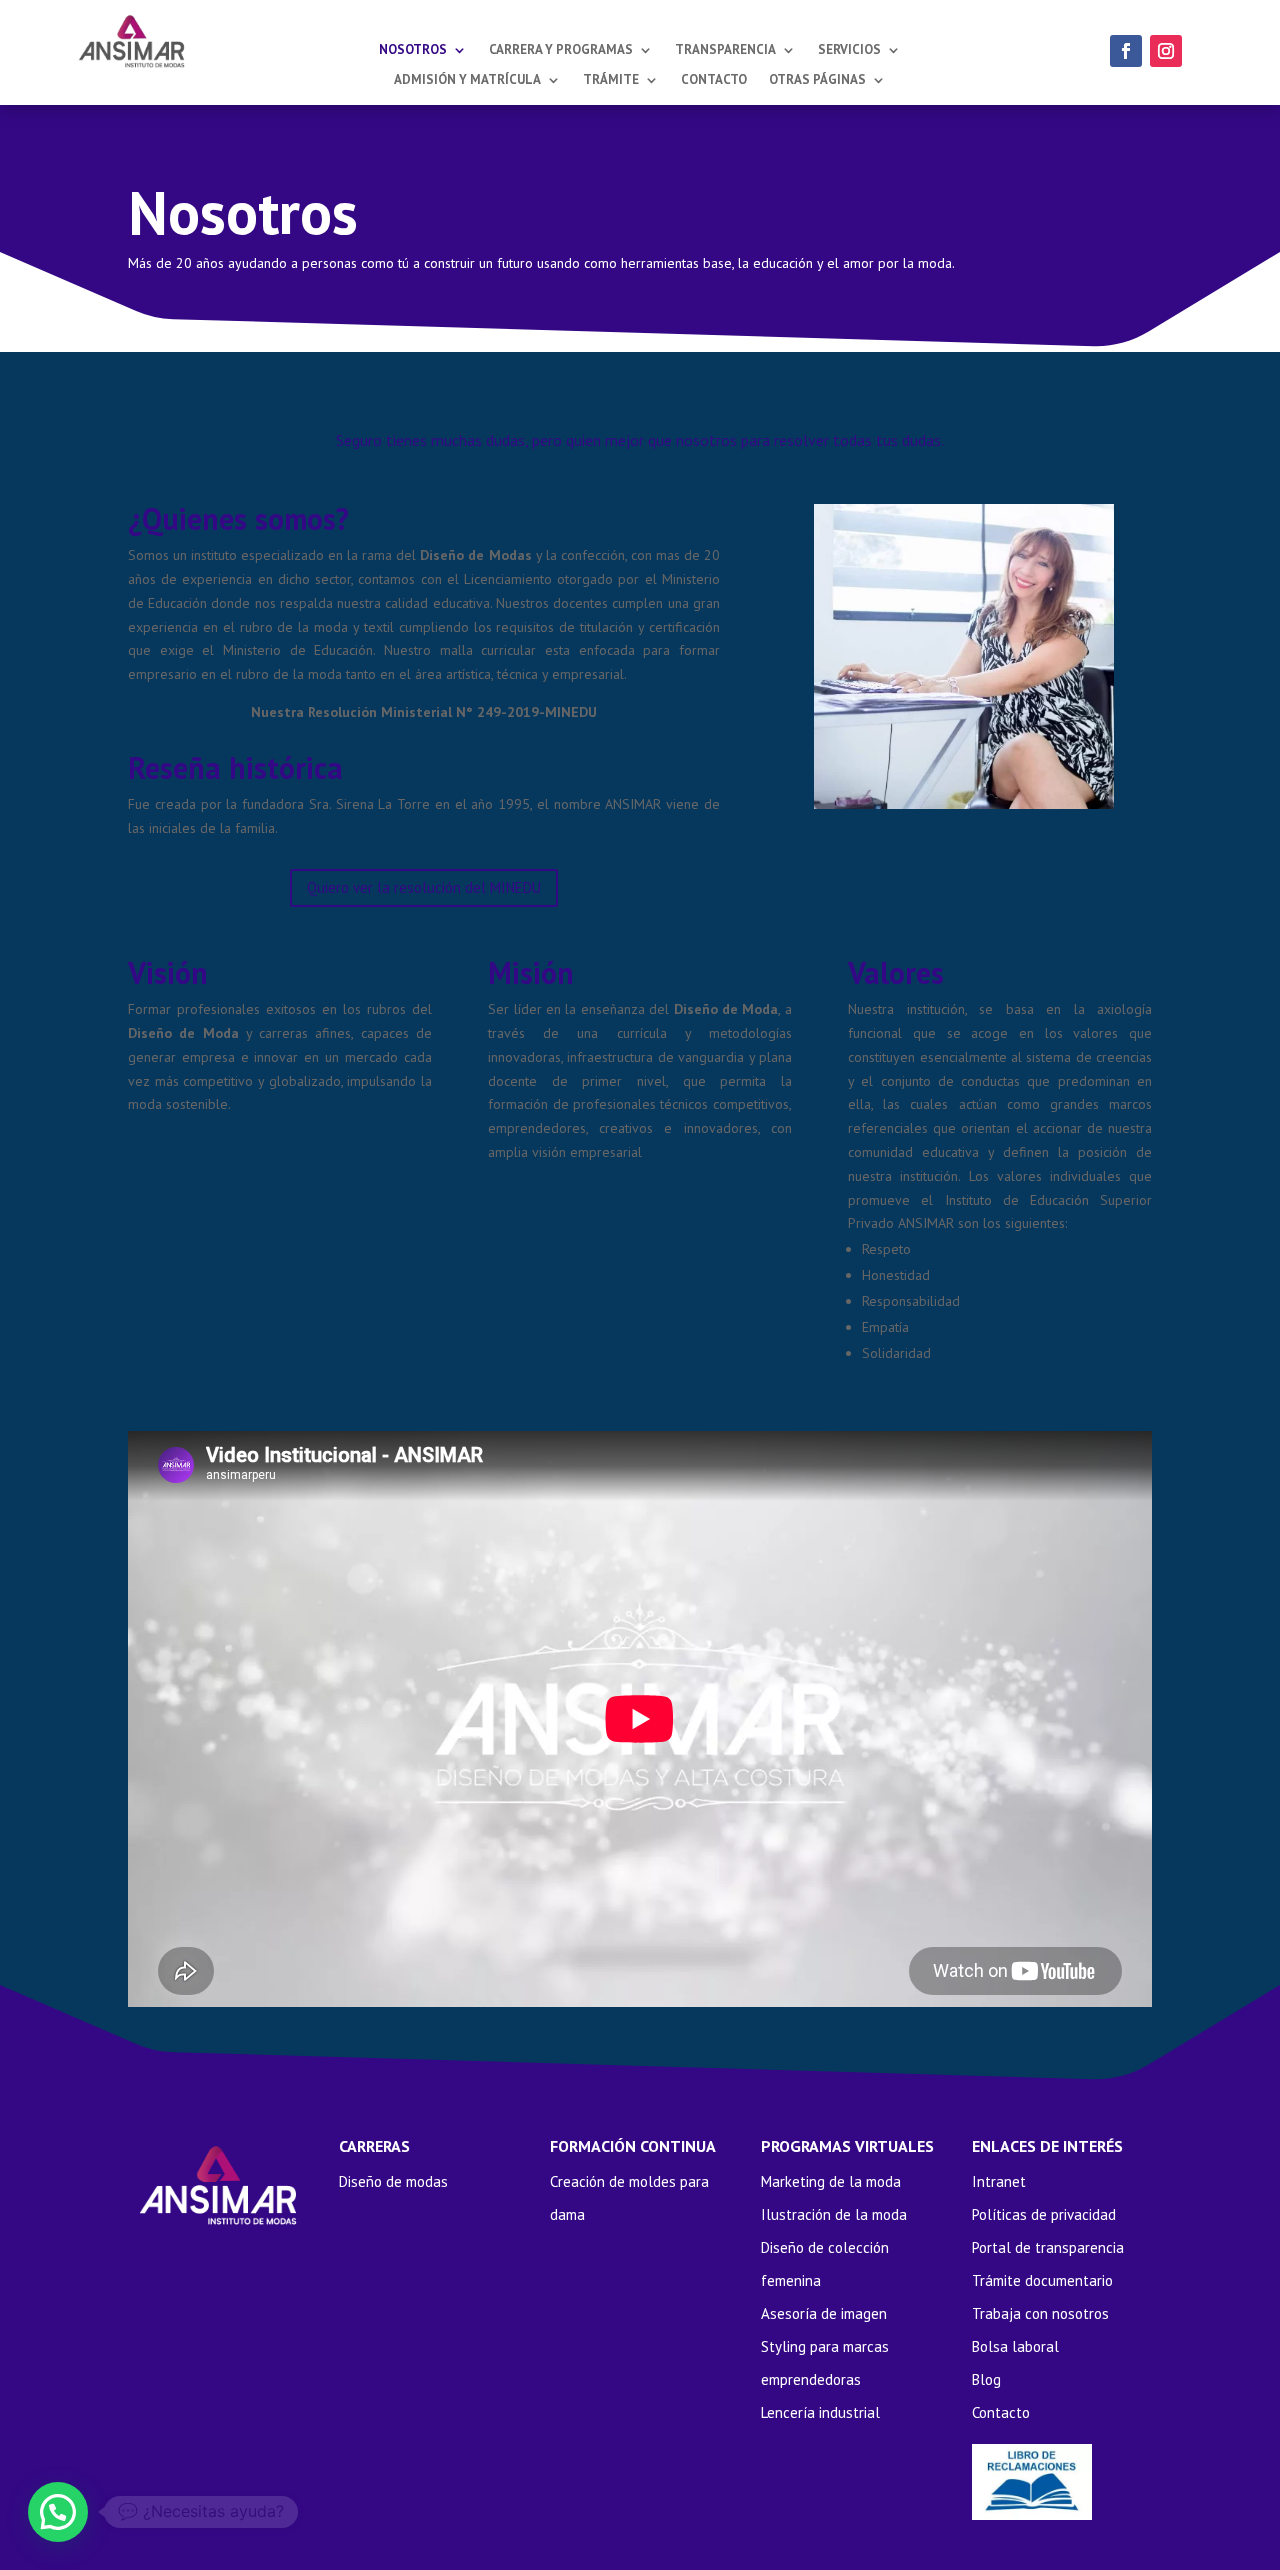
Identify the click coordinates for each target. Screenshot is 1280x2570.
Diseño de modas (393, 2181)
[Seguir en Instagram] (1166, 51)
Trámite (611, 80)
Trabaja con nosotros (1040, 2313)
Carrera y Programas (561, 50)
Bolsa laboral (1015, 2346)
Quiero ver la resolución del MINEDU (424, 887)
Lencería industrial (820, 2412)
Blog (986, 2379)
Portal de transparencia (1048, 2247)
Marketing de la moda (831, 2181)
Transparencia (725, 50)
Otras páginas (817, 80)
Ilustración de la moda (834, 2214)
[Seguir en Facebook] (1126, 51)
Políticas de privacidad (1044, 2214)
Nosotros (413, 50)
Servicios (849, 50)
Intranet (999, 2181)
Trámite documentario (1042, 2280)
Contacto (714, 80)
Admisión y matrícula (467, 80)
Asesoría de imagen (824, 2313)
